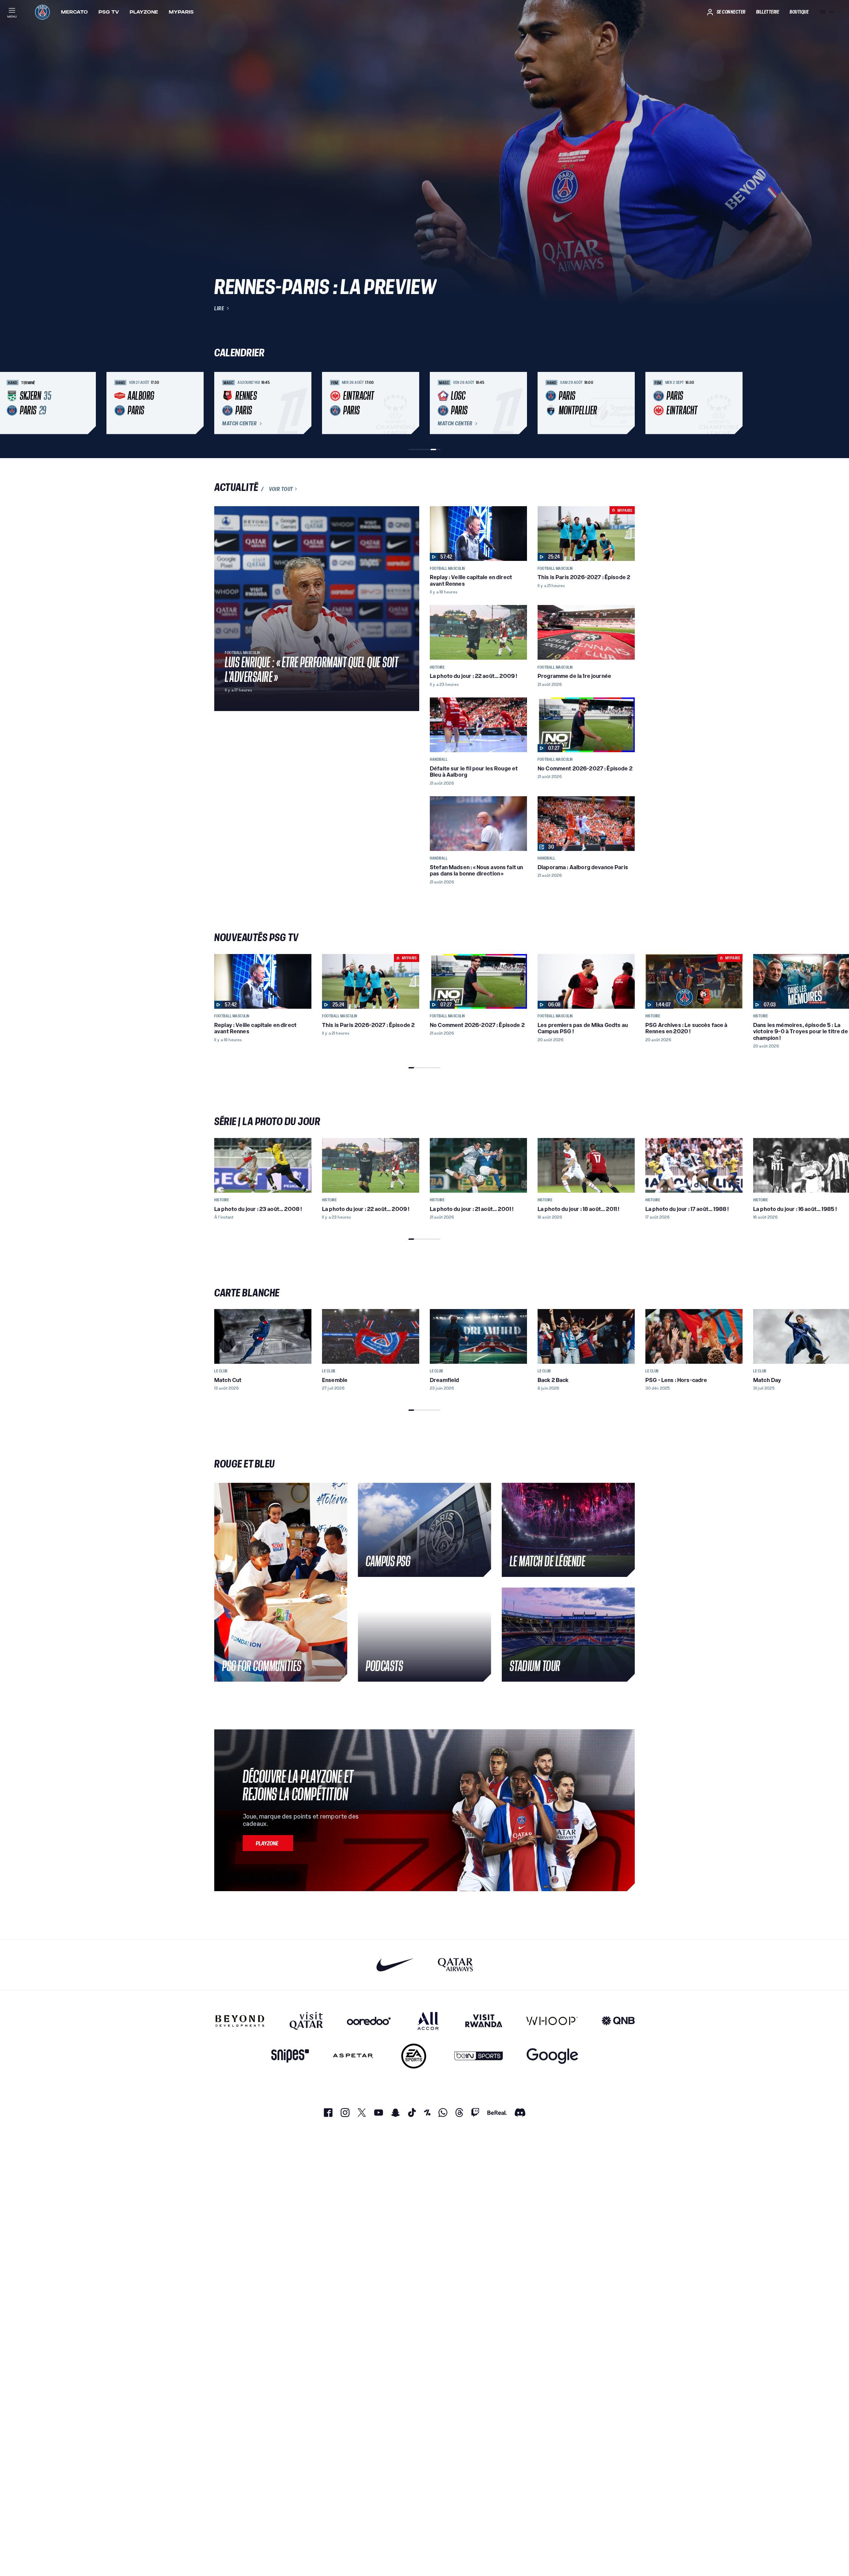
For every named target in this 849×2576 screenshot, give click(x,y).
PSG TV (109, 12)
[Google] (552, 2056)
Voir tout (281, 489)
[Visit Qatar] (306, 2021)
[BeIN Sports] (479, 2056)
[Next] (627, 403)
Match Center (239, 424)
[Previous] (222, 403)
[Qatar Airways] (455, 1965)
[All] (428, 2021)
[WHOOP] (552, 2021)
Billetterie (768, 12)
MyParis (181, 12)
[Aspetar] (353, 2056)
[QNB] (618, 2021)
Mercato (74, 12)
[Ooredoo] (369, 2021)
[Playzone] (268, 1843)
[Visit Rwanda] (484, 2021)
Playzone (144, 12)
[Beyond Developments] (240, 2021)
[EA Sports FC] (414, 2056)
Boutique (799, 12)
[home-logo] (42, 12)
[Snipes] (290, 2056)
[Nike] (395, 1965)
